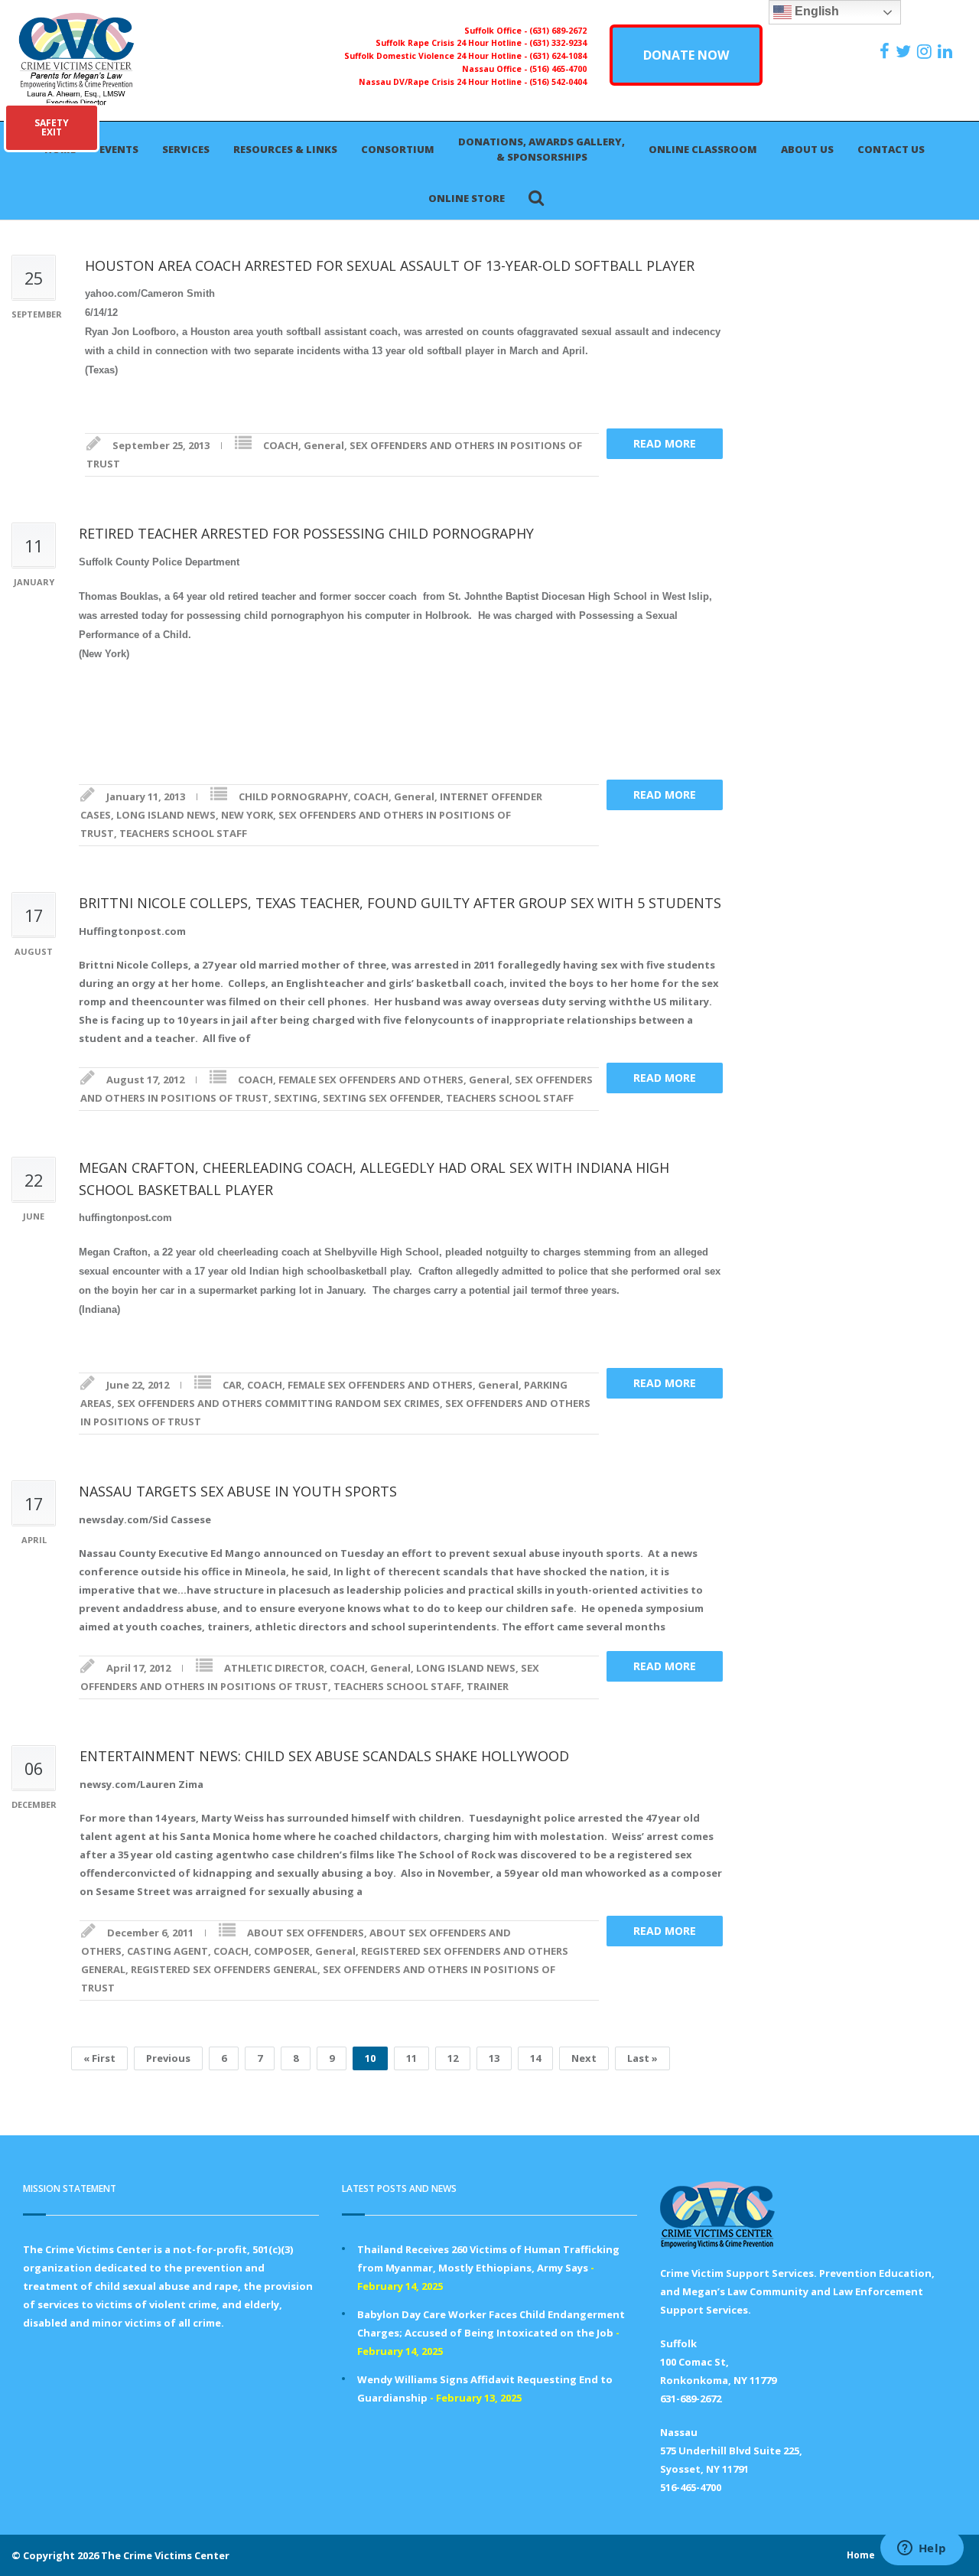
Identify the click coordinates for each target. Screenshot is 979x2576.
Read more (665, 443)
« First (99, 2058)
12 (453, 2058)
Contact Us (891, 149)
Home (861, 2555)
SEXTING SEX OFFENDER (382, 1098)
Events (119, 149)
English (815, 11)
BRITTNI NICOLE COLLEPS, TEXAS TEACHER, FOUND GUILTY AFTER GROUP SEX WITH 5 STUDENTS (400, 903)
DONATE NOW (686, 55)
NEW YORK (247, 815)
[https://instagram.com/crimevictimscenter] (926, 51)
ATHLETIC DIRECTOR (274, 1668)
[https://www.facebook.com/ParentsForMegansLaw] (886, 51)
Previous (168, 2058)
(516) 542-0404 (558, 82)
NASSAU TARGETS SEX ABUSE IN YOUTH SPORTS (238, 1491)
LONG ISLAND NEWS (166, 815)
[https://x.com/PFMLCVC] (905, 51)
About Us (807, 149)
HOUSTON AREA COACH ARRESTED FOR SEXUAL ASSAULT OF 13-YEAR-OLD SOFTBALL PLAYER (390, 265)
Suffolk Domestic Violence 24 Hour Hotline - (437, 56)
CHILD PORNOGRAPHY (293, 796)
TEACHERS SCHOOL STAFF (183, 833)
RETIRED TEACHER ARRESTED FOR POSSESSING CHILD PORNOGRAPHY (306, 533)
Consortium (398, 149)
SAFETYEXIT (52, 127)
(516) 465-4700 (558, 69)
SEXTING (296, 1098)
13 (494, 2058)
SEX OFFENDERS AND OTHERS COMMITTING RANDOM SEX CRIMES (278, 1403)
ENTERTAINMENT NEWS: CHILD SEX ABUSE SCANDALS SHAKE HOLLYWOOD (324, 1756)
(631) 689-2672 (558, 31)
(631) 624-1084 (558, 56)
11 (411, 2058)
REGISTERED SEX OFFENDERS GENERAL (224, 1969)
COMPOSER (282, 1951)
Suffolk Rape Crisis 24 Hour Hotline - (452, 43)
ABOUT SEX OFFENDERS (306, 1933)
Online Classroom (703, 149)
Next (584, 2058)
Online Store (467, 198)
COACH (281, 445)
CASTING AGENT (168, 1951)
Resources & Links (285, 149)
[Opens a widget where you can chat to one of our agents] (922, 2549)
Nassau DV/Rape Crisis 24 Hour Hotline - (444, 82)
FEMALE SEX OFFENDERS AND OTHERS (371, 1080)
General (324, 445)
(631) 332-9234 (558, 43)
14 (535, 2058)
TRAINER (488, 1686)
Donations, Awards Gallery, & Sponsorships (542, 149)
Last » (642, 2058)
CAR (232, 1385)
